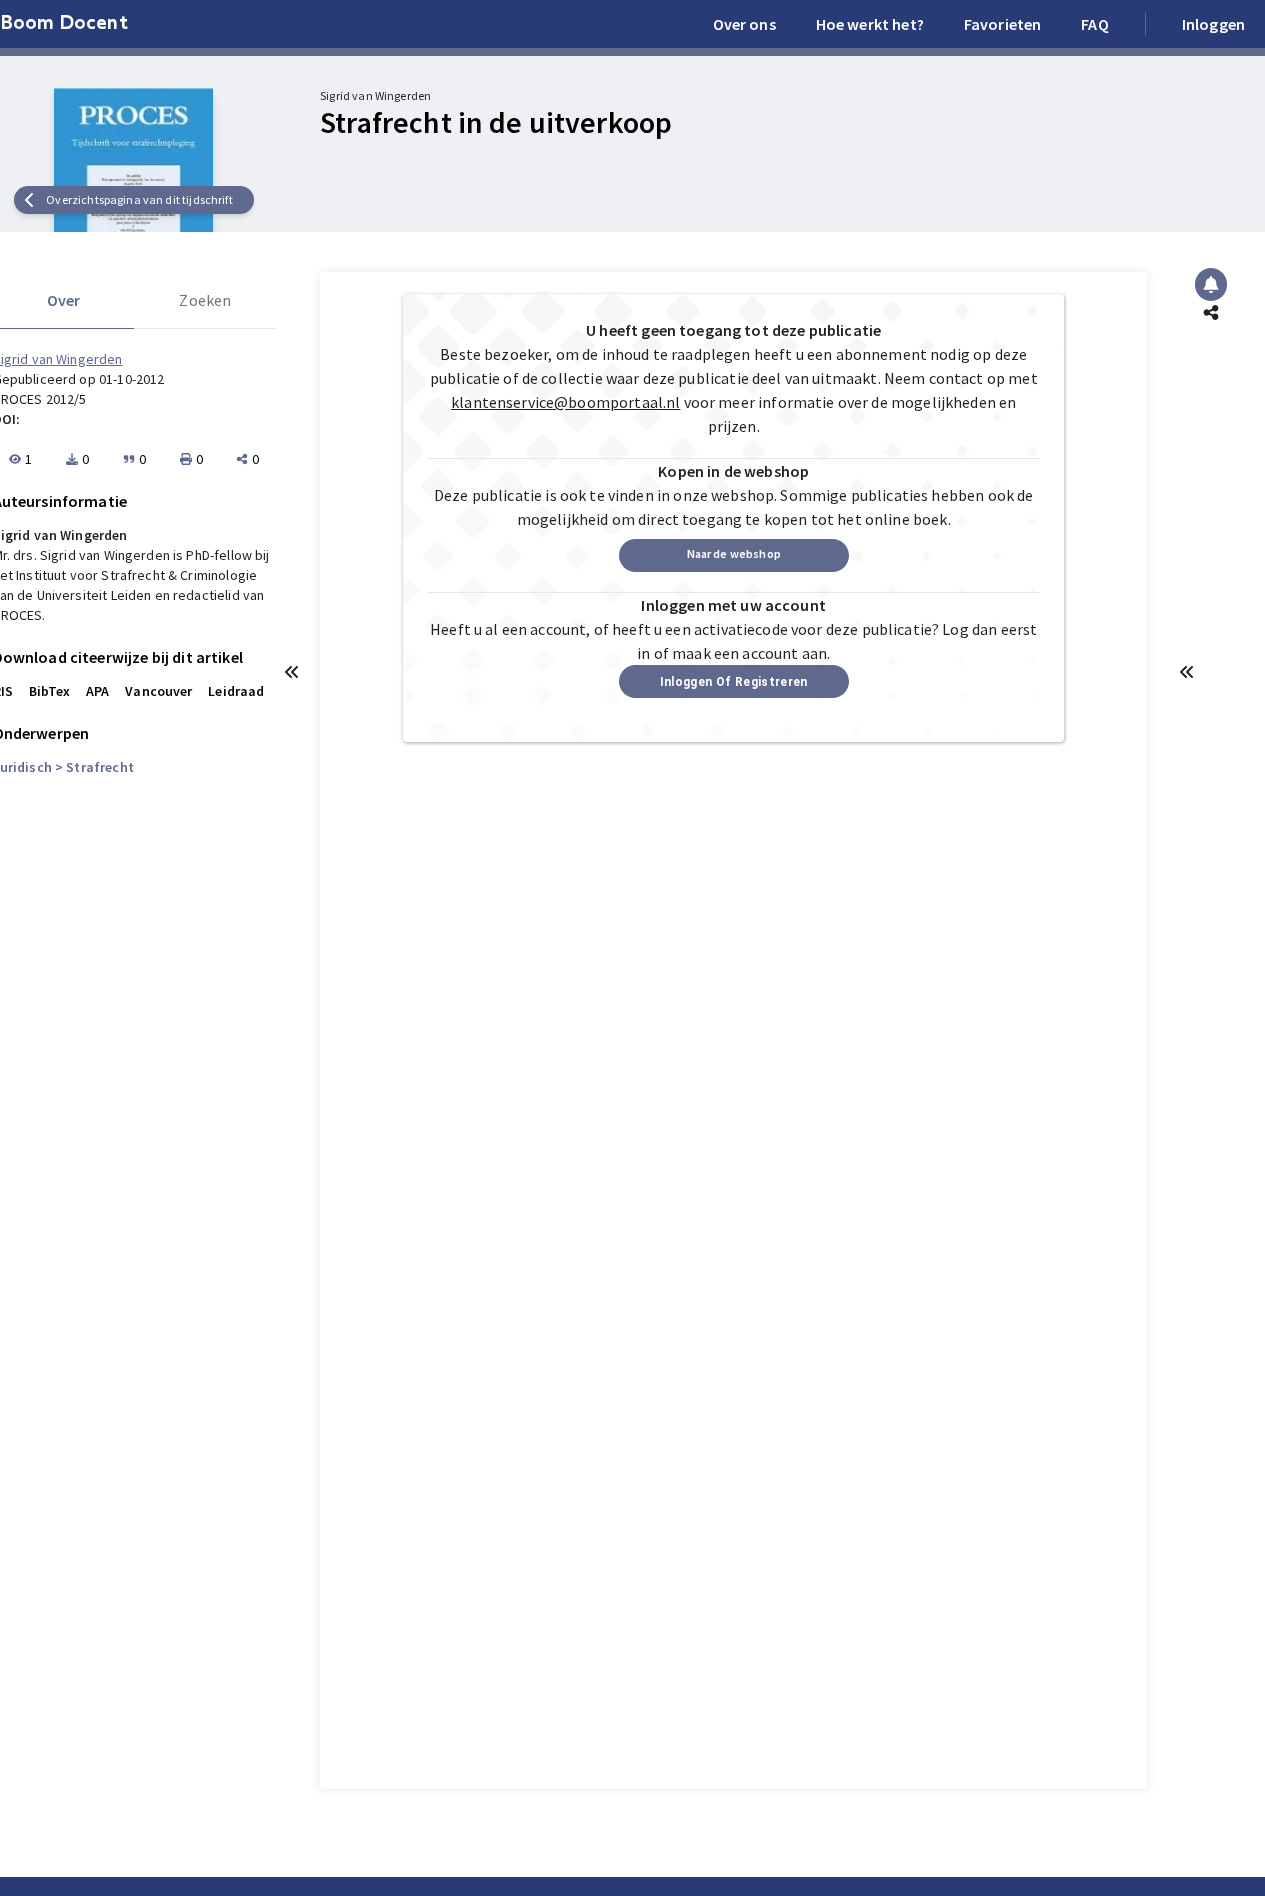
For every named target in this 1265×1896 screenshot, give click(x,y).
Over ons (744, 24)
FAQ (1094, 24)
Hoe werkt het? (870, 24)
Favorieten (1003, 24)
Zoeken (205, 300)
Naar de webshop (734, 553)
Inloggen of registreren (734, 682)
